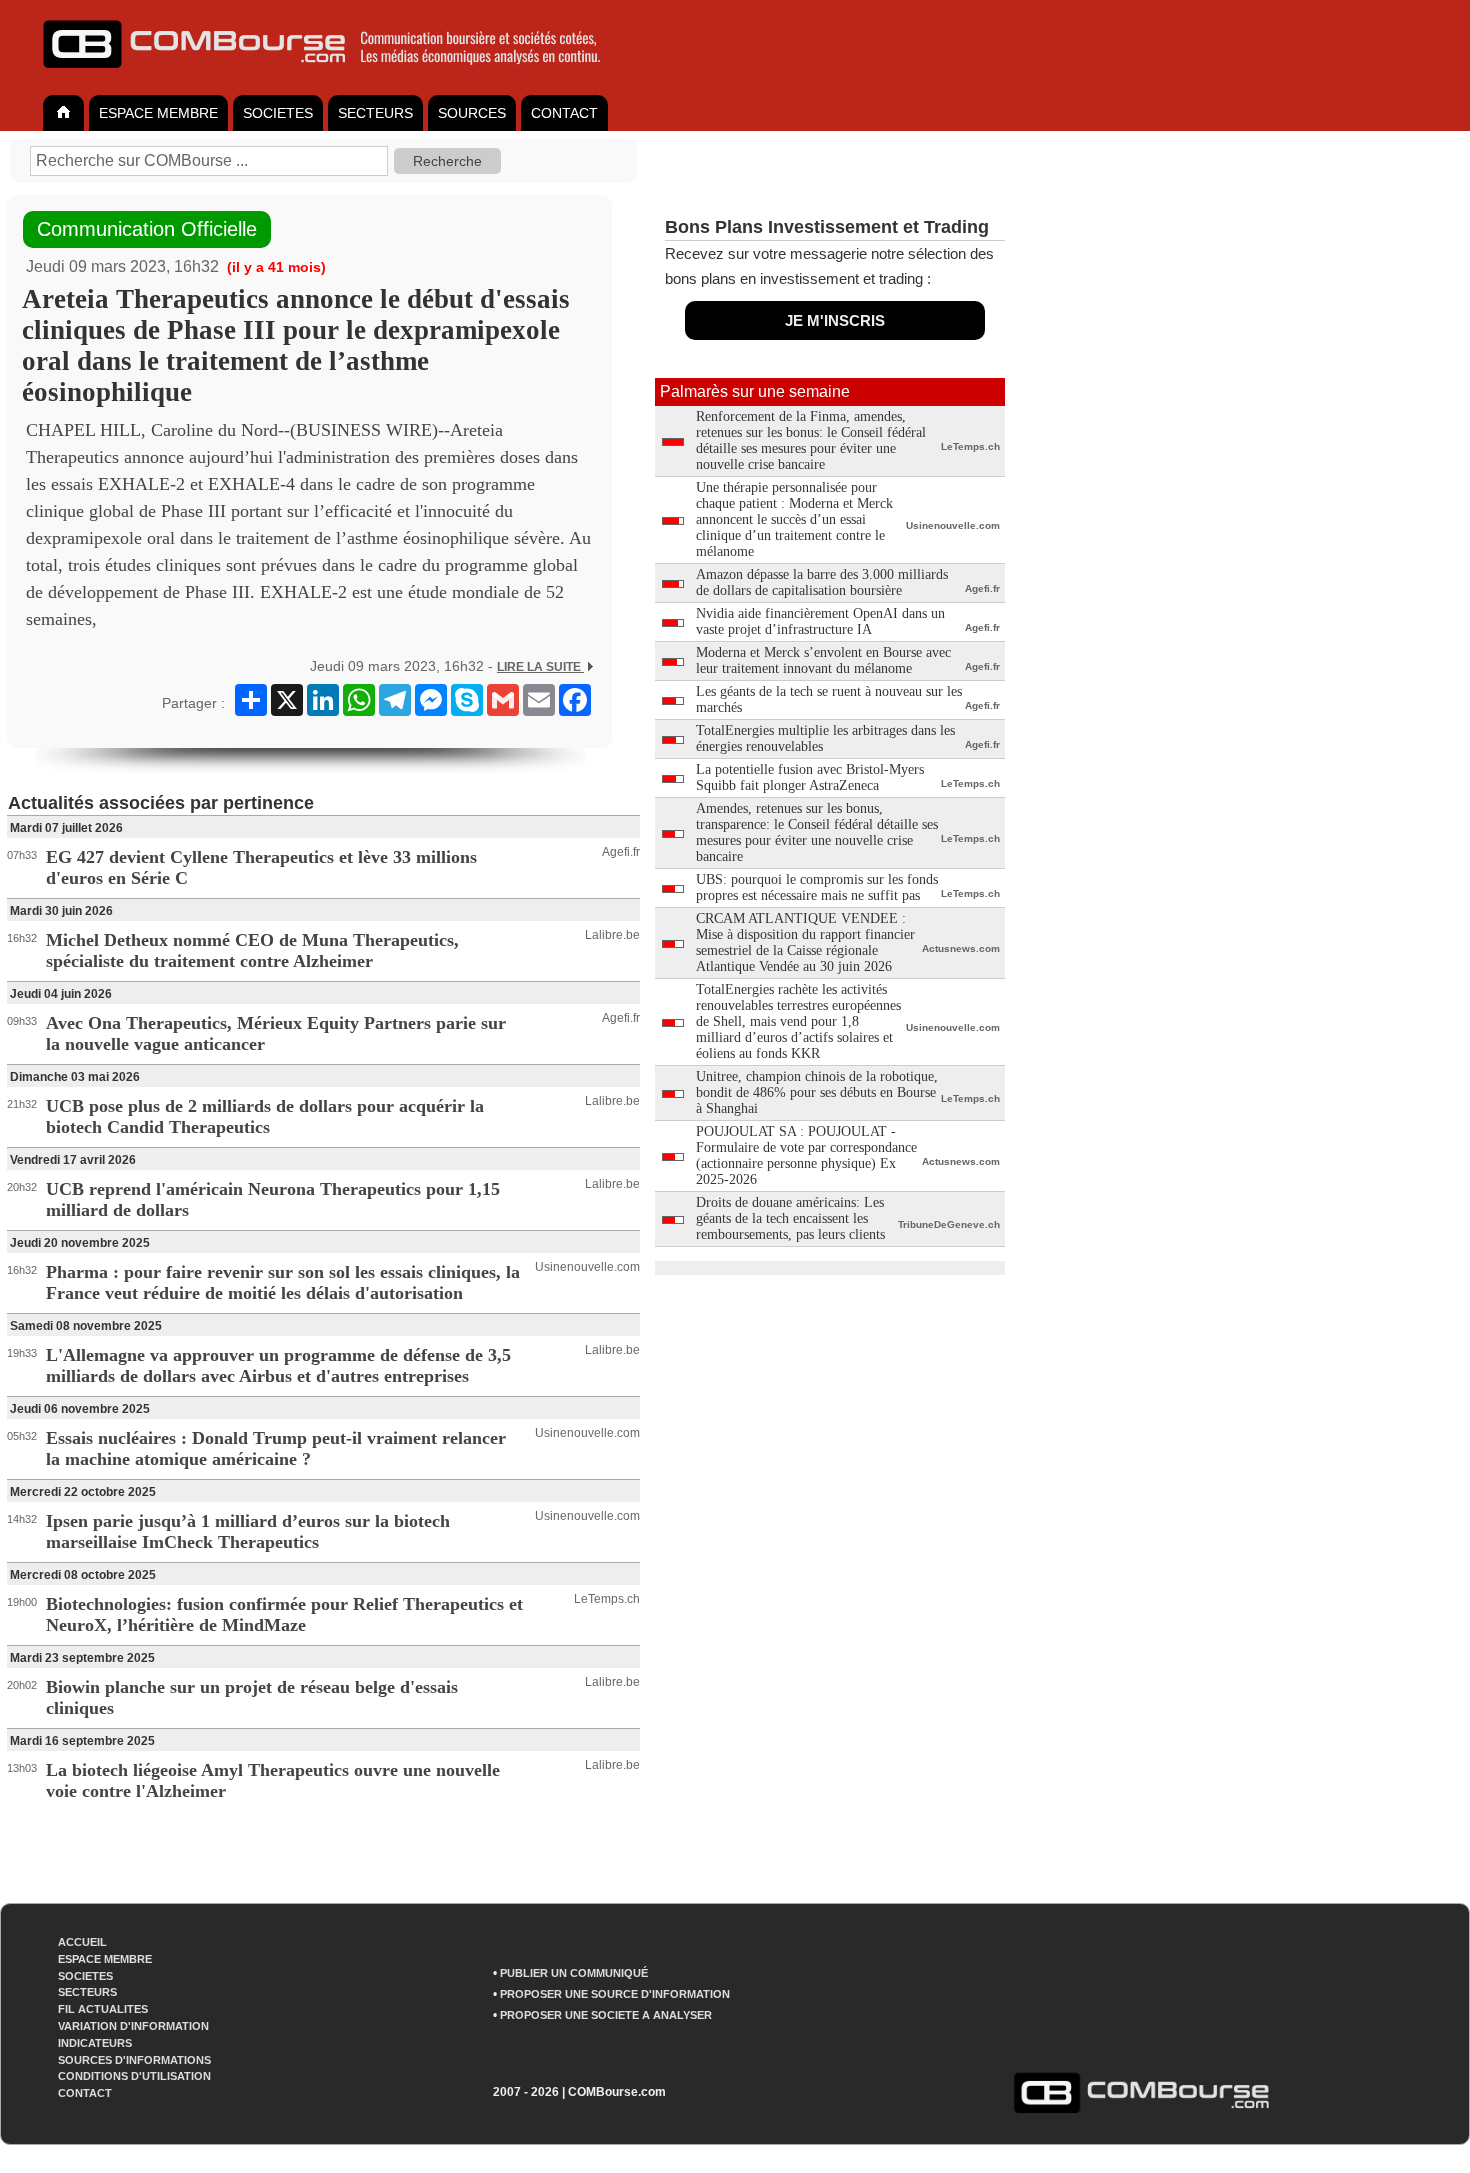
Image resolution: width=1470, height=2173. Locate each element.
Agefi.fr (621, 852)
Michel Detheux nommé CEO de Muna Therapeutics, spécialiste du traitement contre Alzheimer (252, 950)
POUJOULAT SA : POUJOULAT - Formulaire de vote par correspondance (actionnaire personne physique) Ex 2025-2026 (806, 1155)
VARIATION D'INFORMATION (133, 2026)
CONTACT (564, 113)
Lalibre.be (612, 935)
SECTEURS (375, 113)
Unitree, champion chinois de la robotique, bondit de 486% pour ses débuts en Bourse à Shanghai (817, 1092)
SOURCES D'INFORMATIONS (134, 2060)
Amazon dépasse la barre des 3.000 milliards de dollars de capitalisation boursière (822, 582)
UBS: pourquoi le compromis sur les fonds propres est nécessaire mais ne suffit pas (817, 887)
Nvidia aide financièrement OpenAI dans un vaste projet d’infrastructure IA (820, 621)
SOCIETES (278, 113)
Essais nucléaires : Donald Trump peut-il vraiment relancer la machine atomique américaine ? (276, 1448)
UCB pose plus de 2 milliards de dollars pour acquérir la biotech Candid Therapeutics (265, 1116)
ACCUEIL (82, 1942)
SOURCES (472, 113)
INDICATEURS (95, 2043)
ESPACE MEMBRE (158, 113)
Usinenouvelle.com (587, 1267)
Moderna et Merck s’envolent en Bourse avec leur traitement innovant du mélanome (823, 660)
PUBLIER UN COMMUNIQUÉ (574, 1973)
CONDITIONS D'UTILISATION (134, 2076)
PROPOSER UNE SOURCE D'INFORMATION (615, 1994)
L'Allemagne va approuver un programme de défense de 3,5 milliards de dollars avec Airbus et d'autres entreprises (278, 1365)
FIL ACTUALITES (103, 2009)
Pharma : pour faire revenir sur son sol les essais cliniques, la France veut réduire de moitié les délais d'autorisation (283, 1282)
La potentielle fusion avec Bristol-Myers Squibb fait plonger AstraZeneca (810, 777)
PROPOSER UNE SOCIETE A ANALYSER (606, 2015)
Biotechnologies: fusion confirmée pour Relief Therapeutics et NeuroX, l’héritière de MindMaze (284, 1614)
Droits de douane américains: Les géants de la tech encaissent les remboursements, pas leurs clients (790, 1218)
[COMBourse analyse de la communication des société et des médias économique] (335, 76)
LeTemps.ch (607, 1599)
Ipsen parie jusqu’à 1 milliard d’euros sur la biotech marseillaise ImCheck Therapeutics (248, 1531)
